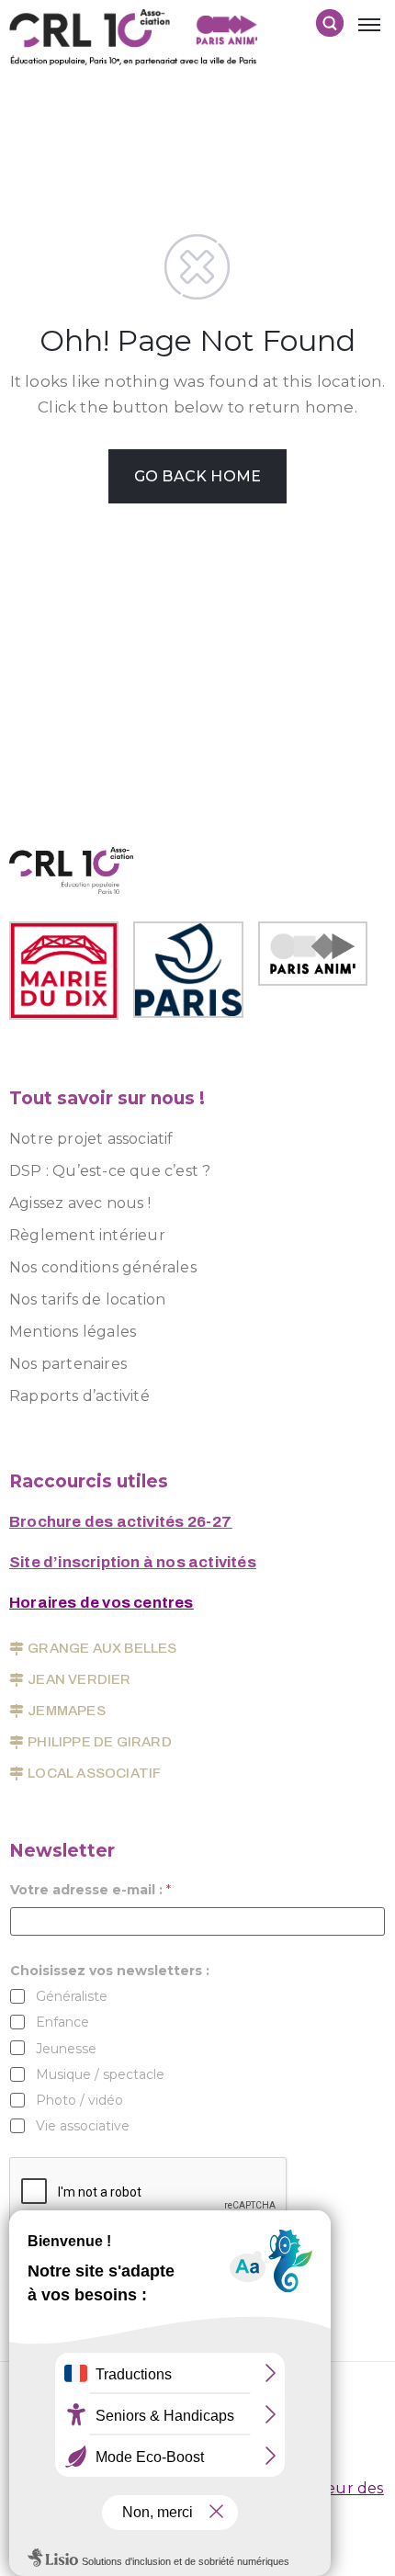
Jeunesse (66, 2049)
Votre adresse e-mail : (90, 1890)
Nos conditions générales (103, 1267)
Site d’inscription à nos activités (133, 1562)
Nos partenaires (68, 1364)
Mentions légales (73, 1332)
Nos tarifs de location (87, 1299)
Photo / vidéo (79, 2100)
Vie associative (83, 2126)
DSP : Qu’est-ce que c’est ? (110, 1171)
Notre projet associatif (91, 1139)
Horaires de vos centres (102, 1603)
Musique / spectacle (100, 2074)
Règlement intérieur (87, 1235)
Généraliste (72, 1996)
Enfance (62, 2022)
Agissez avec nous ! (80, 1203)
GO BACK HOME (197, 476)
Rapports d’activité (79, 1396)
